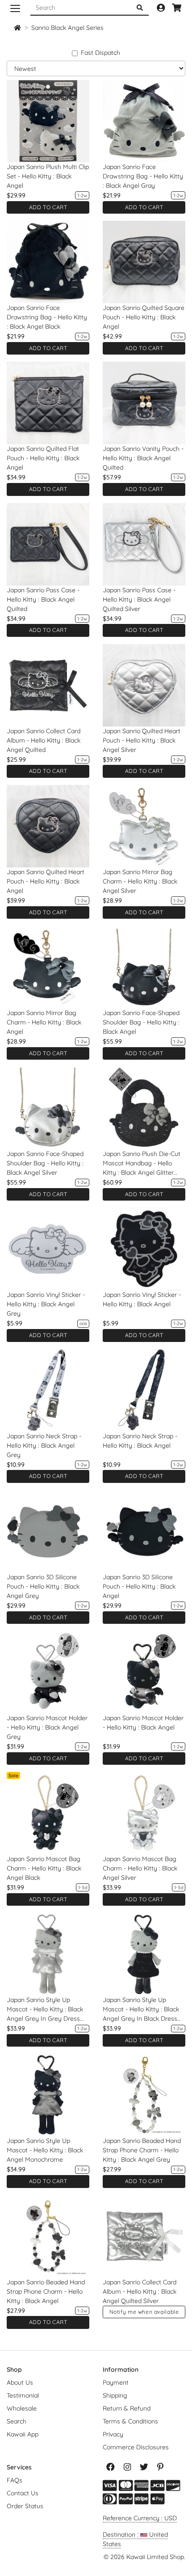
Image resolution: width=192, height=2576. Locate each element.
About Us (20, 2382)
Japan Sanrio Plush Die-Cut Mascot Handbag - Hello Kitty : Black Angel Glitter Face (142, 1164)
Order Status (25, 2506)
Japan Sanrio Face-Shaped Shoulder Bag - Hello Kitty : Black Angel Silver (45, 1163)
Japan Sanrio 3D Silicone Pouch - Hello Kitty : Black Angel (139, 1586)
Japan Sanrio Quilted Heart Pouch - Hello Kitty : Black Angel (46, 881)
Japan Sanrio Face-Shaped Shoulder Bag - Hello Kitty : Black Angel (141, 1022)
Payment (116, 2382)
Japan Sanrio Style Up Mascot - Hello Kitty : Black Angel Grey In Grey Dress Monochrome (45, 2010)
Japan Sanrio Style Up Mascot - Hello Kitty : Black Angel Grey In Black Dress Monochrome (141, 2010)
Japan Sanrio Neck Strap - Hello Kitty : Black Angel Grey (44, 1445)
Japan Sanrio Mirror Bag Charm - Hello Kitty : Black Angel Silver (140, 881)
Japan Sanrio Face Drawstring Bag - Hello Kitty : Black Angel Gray (143, 176)
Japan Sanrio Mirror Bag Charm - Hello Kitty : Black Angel (44, 1022)
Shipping (115, 2395)
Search (17, 2421)
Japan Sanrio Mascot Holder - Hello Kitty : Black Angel (143, 1723)
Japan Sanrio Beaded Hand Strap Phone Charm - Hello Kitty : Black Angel (46, 2291)
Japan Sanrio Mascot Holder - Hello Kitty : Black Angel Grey (47, 1727)
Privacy (113, 2434)
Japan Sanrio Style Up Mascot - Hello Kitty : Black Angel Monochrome (45, 2150)
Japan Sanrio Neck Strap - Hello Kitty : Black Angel (140, 1441)
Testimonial (23, 2395)
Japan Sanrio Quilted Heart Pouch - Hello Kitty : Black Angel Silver (142, 740)
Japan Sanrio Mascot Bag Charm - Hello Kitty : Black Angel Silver (140, 1868)
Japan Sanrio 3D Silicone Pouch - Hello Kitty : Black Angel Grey (43, 1586)
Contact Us (23, 2493)
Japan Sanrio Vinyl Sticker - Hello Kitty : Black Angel (142, 1299)
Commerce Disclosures (136, 2447)
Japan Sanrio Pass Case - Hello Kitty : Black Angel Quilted (43, 599)
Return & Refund (127, 2408)
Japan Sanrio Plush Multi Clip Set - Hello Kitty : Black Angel (48, 176)
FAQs (15, 2480)
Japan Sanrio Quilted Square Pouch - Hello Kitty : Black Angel (144, 317)
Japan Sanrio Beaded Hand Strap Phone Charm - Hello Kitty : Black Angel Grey (142, 2150)
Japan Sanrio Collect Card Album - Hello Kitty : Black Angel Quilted (44, 740)
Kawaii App (23, 2434)
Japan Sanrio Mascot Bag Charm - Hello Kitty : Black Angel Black (44, 1868)
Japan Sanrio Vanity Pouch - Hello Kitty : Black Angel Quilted (143, 458)
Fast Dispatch (100, 53)
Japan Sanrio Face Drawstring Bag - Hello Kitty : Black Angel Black (47, 317)
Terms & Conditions (130, 2421)
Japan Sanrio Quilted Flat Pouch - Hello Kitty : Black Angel (43, 458)
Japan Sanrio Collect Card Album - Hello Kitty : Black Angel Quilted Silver (140, 2291)
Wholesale (22, 2408)
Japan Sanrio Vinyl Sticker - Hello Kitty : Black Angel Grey (46, 1304)
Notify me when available (144, 2312)
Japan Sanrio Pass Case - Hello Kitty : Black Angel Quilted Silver (139, 599)
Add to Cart (48, 207)
